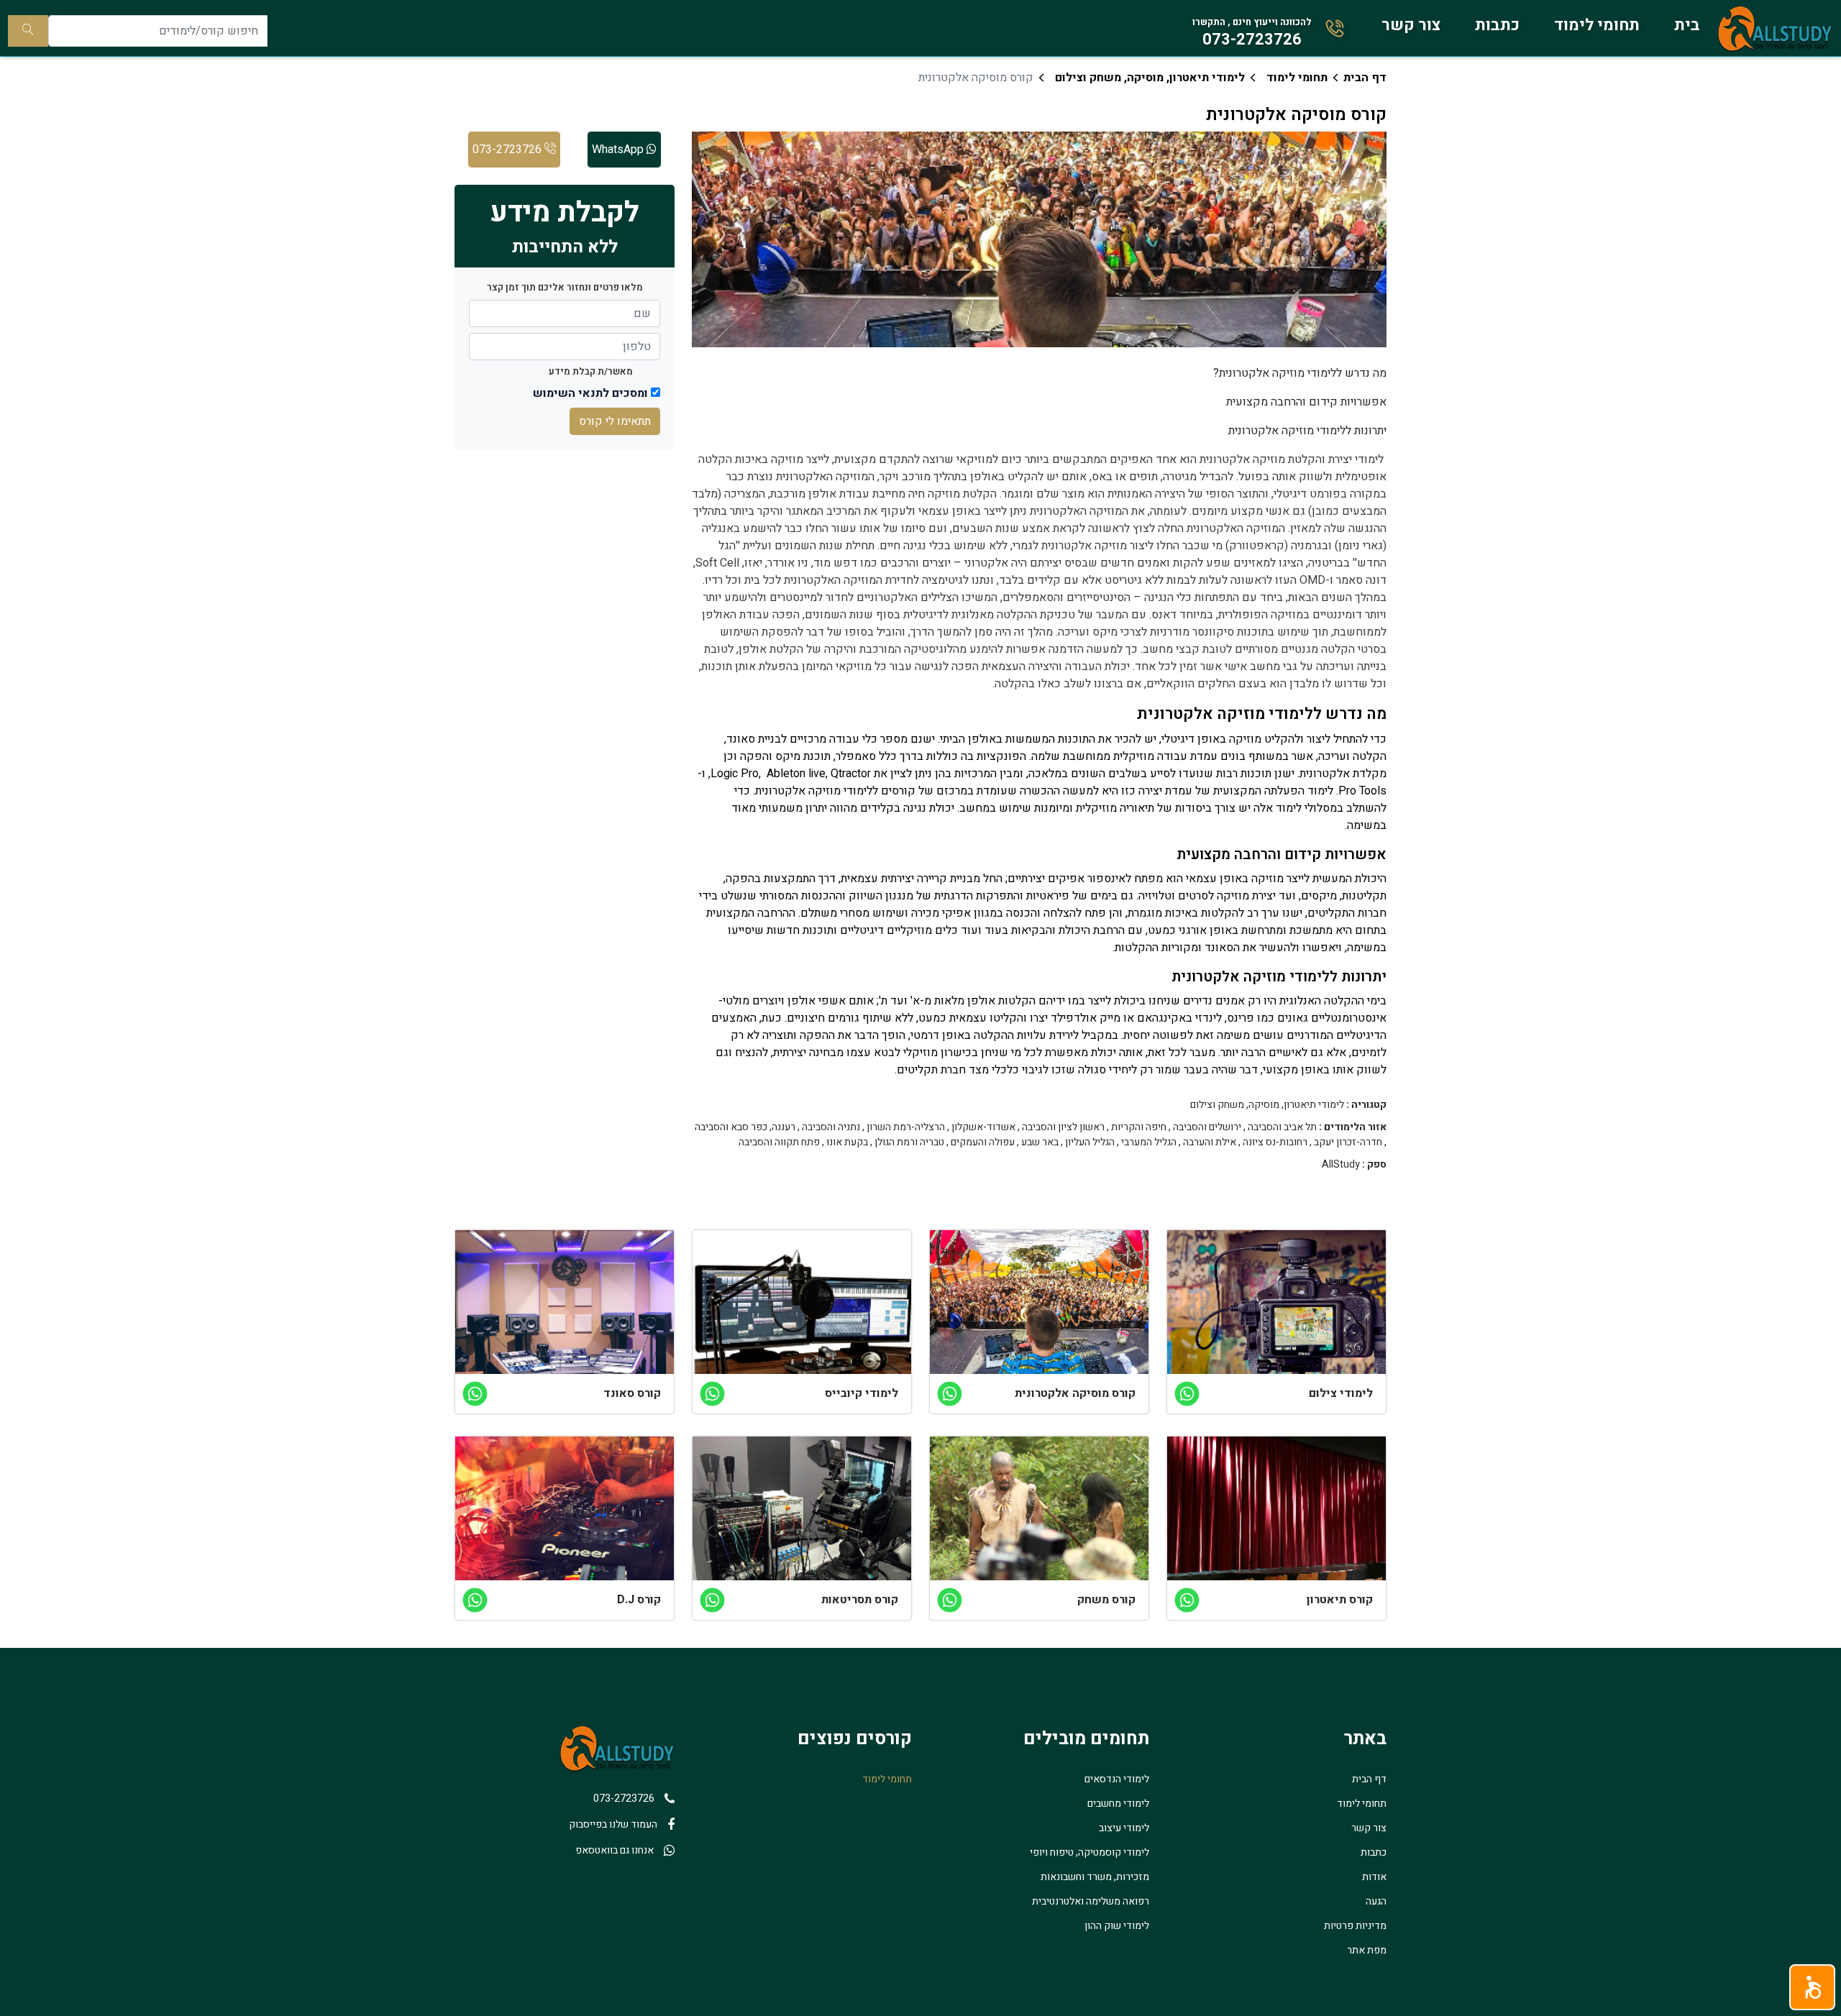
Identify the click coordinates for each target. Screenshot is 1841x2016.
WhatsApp (619, 150)
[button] (1812, 1987)
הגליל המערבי (1149, 1142)
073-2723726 (508, 150)
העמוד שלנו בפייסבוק (613, 1824)
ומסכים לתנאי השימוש (590, 393)
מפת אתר (1367, 1950)
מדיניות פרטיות (1355, 1926)
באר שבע (1040, 1142)
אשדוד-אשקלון (983, 1127)
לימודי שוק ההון (1117, 1926)
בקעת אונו (847, 1142)
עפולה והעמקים (983, 1142)
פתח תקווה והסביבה (779, 1142)
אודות (1374, 1877)
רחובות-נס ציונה (1275, 1142)
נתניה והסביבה (831, 1127)
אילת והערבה (1210, 1142)
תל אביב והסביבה (1282, 1127)
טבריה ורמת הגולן (909, 1142)
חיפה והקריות (1139, 1127)
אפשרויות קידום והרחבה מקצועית (1306, 402)
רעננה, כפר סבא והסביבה (745, 1127)
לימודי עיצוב (1124, 1828)
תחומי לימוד (1597, 25)
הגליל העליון (1090, 1142)
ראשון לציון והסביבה (1063, 1127)
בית (1687, 25)
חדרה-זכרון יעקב (1348, 1142)
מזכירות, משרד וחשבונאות (1095, 1877)
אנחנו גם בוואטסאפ (615, 1850)
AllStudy (1341, 1165)
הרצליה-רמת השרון (906, 1127)
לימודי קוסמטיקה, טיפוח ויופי (1089, 1852)
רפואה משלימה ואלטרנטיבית (1091, 1901)
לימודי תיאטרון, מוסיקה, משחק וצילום (1150, 78)
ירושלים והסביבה (1207, 1127)
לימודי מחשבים (1118, 1804)
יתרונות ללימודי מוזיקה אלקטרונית (1307, 431)
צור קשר (1411, 25)
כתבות (1497, 25)
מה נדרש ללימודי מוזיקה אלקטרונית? (1300, 373)
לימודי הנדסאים (1117, 1779)
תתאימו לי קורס (615, 421)
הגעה (1376, 1901)
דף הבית (1365, 78)
